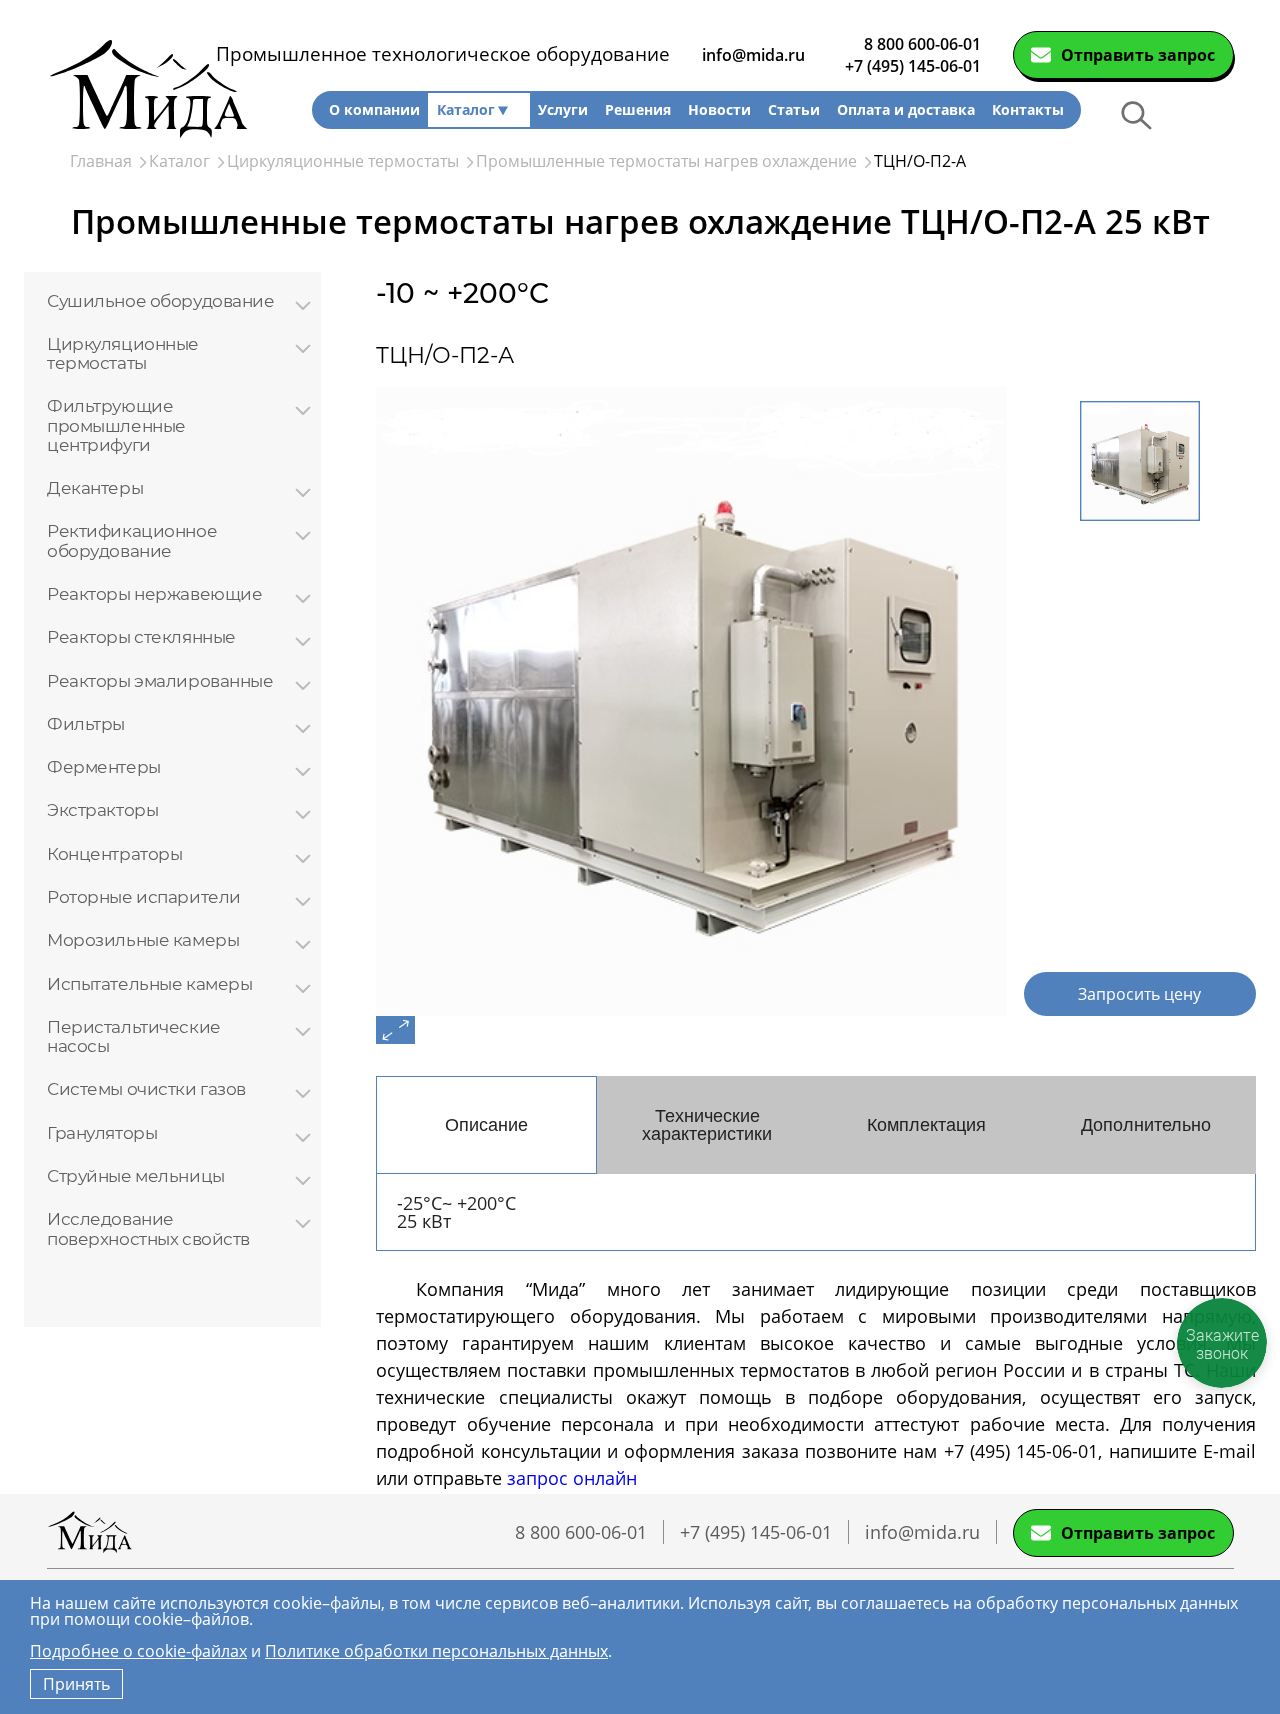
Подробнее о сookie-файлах (138, 1651)
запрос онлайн (572, 1478)
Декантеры (95, 487)
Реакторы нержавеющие (154, 593)
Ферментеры (104, 766)
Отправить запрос (1138, 55)
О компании (374, 109)
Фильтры (86, 723)
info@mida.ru (753, 55)
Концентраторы (114, 853)
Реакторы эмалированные (160, 680)
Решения (638, 109)
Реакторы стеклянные (141, 636)
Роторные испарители (144, 896)
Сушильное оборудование (161, 300)
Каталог (466, 109)
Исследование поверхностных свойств (148, 1228)
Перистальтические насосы (134, 1036)
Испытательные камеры (149, 983)
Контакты (1028, 109)
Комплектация (926, 1125)
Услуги (563, 109)
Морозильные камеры (143, 939)
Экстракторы (102, 809)
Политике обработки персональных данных (436, 1651)
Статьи (794, 109)
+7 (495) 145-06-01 (913, 66)
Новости (719, 109)
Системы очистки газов (146, 1088)
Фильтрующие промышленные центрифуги (116, 425)
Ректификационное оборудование (132, 540)
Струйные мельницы (136, 1175)
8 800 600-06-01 (922, 44)
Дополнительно (1146, 1125)
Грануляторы (102, 1132)
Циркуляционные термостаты (123, 353)
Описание (486, 1125)
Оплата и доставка (906, 109)
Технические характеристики (707, 1125)
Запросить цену (1139, 994)
